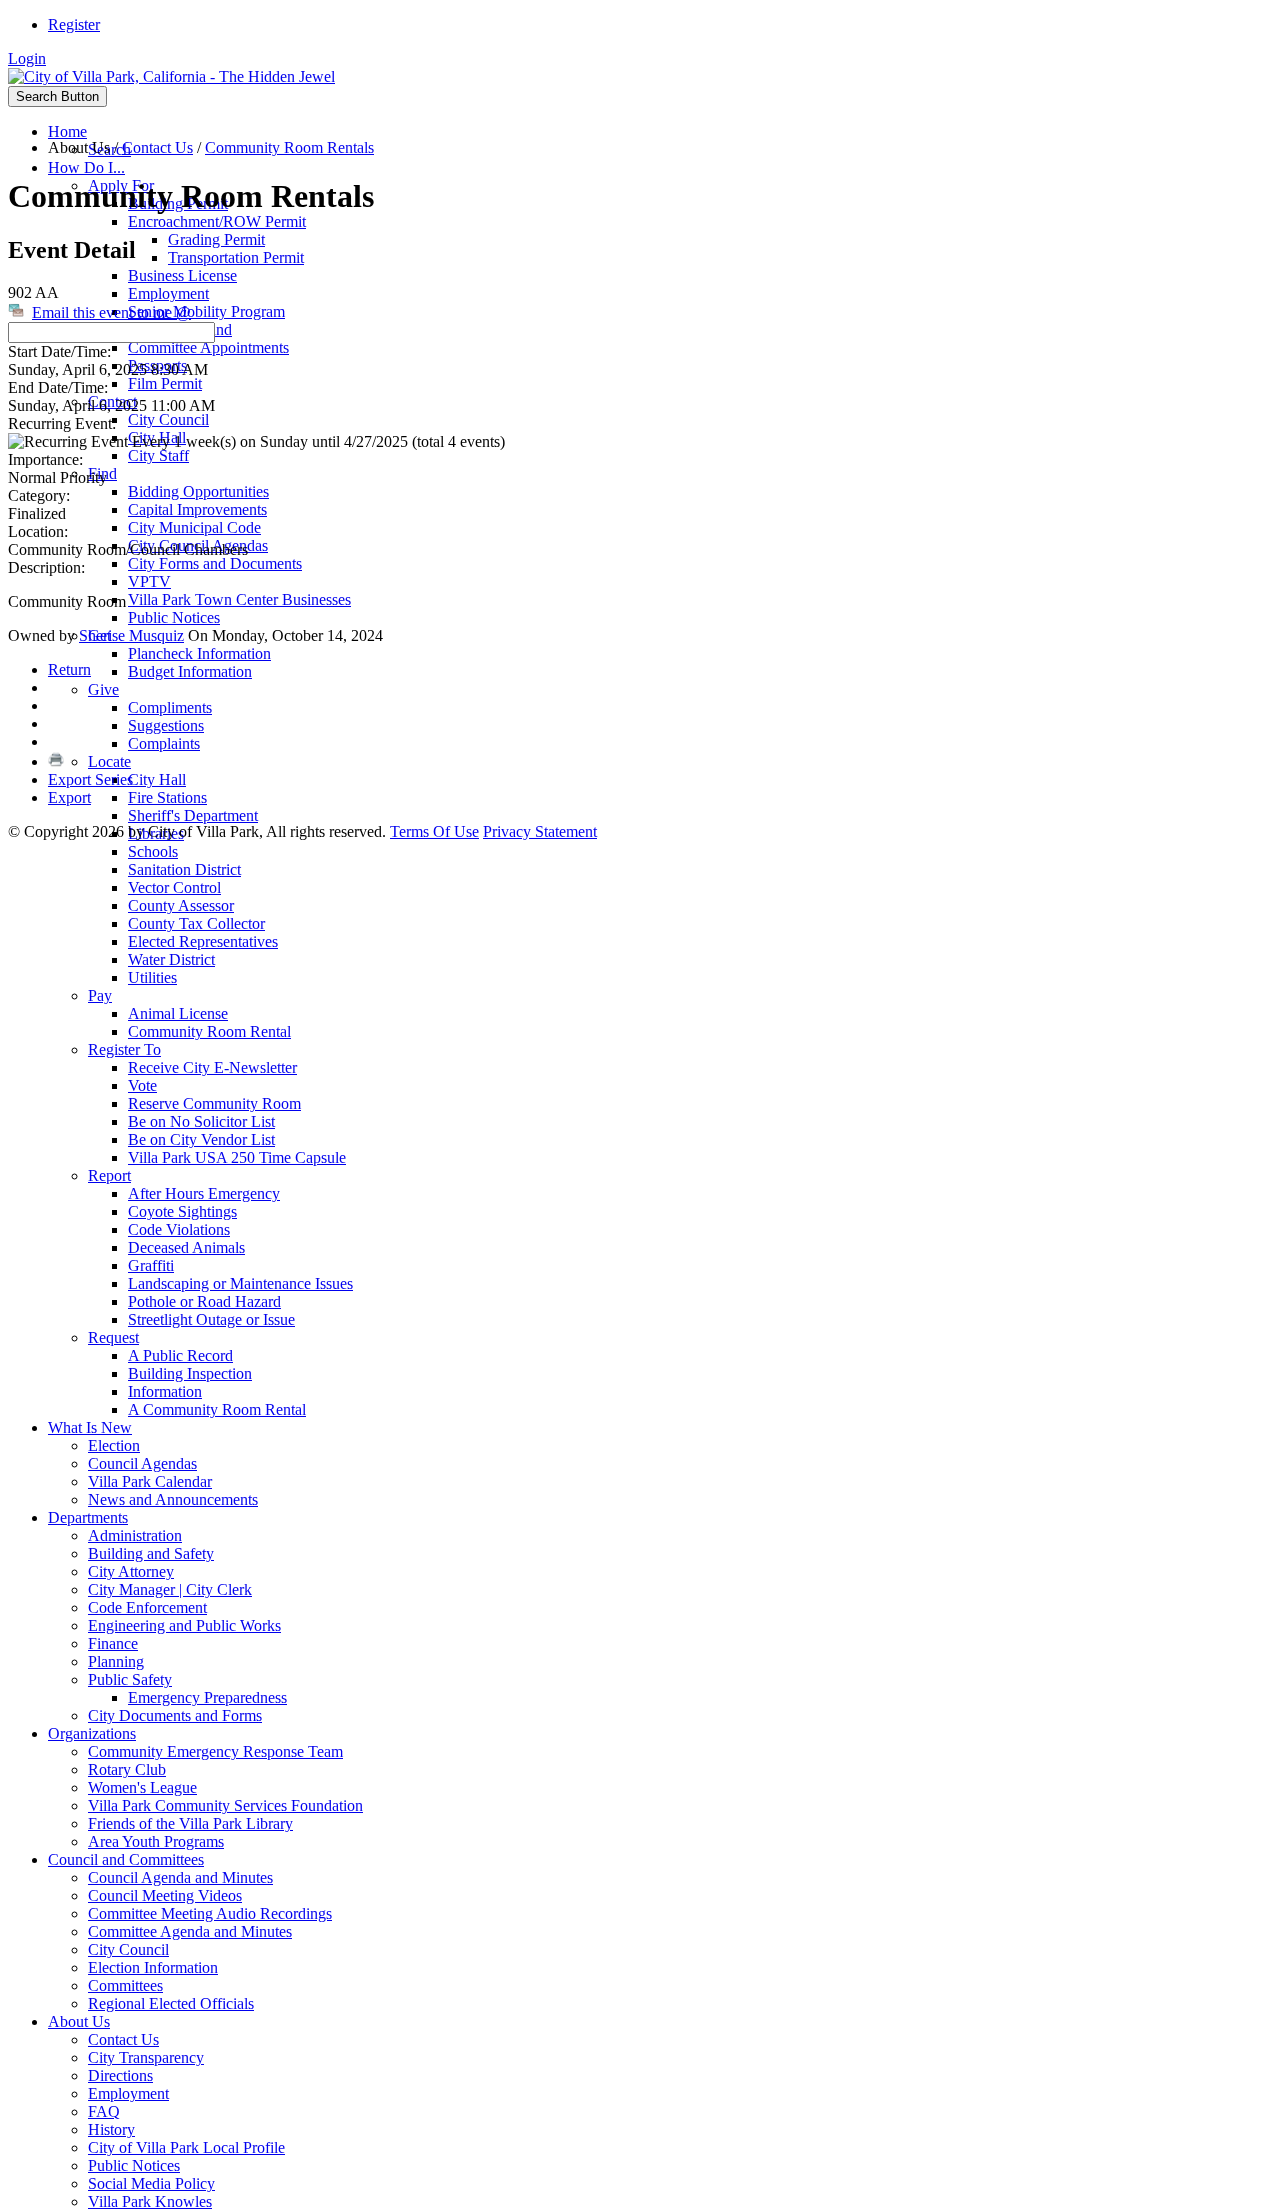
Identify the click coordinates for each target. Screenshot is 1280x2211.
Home (67, 131)
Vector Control (174, 887)
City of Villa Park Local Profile (186, 2147)
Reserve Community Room (214, 1103)
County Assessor (181, 905)
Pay (100, 995)
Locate (109, 761)
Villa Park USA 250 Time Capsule (237, 1157)
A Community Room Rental (217, 1409)
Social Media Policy (151, 2183)
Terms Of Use (434, 831)
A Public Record (180, 1355)
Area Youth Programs (156, 1841)
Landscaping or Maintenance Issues (240, 1283)
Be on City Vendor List (201, 1139)
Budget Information (190, 671)
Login (27, 58)
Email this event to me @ (111, 312)
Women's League (142, 1787)
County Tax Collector (196, 923)
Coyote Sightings (182, 1211)
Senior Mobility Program (206, 311)
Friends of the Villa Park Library (190, 1823)
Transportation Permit (236, 257)
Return (69, 669)
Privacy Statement (540, 831)
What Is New (90, 1427)
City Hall (157, 779)
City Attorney (131, 1571)
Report (109, 1175)
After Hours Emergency (204, 1193)
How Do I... (86, 167)
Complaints (164, 743)
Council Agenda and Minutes (180, 1877)
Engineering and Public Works (184, 1625)
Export (69, 797)
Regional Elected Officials (171, 2003)
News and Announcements (173, 1499)
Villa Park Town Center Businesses (239, 599)
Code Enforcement (147, 1607)
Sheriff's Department (193, 815)
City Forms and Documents (215, 563)
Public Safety (130, 1679)
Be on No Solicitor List (201, 1121)
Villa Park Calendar (150, 1481)
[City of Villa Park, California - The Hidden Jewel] (171, 76)
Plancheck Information (199, 653)
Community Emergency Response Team (215, 1751)
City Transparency (146, 2057)
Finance (113, 1643)
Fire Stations (167, 797)
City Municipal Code (194, 527)
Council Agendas (142, 1463)
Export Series (90, 779)
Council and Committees (126, 1859)
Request (113, 1337)
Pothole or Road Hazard (204, 1301)
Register (74, 24)
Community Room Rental (209, 1031)
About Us (79, 2021)
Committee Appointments (208, 347)
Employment (168, 293)
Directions (120, 2075)
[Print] (56, 761)
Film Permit (165, 383)
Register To (124, 1049)
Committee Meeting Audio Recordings (210, 1913)
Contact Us (123, 2039)
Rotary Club (127, 1769)
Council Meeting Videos (165, 1895)
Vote (142, 1085)
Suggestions (166, 725)
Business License (182, 275)
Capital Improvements (197, 509)
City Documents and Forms (175, 1715)
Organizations (92, 1733)
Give (103, 689)
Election (114, 1445)
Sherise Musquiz (131, 635)
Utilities (152, 977)
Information (165, 1391)
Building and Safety (151, 1553)
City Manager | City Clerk (170, 1589)
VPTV (149, 581)
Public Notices (174, 617)
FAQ (104, 2111)
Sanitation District (184, 869)
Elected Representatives (203, 941)
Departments (88, 1517)
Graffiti (151, 1265)
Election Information (153, 1967)
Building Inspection (190, 1373)
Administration (135, 1535)
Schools (153, 851)
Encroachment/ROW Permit (217, 221)
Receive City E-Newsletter (212, 1067)
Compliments (170, 707)
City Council (168, 419)
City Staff (158, 455)
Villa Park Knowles (150, 2201)
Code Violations (179, 1229)
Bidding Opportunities (198, 491)
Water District (171, 959)
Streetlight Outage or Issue (211, 1319)
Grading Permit (216, 239)
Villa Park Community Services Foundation (225, 1805)
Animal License (178, 1013)
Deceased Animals (186, 1247)
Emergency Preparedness (207, 1697)
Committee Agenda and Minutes (190, 1931)
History (111, 2129)
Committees (125, 1985)
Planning (116, 1661)
